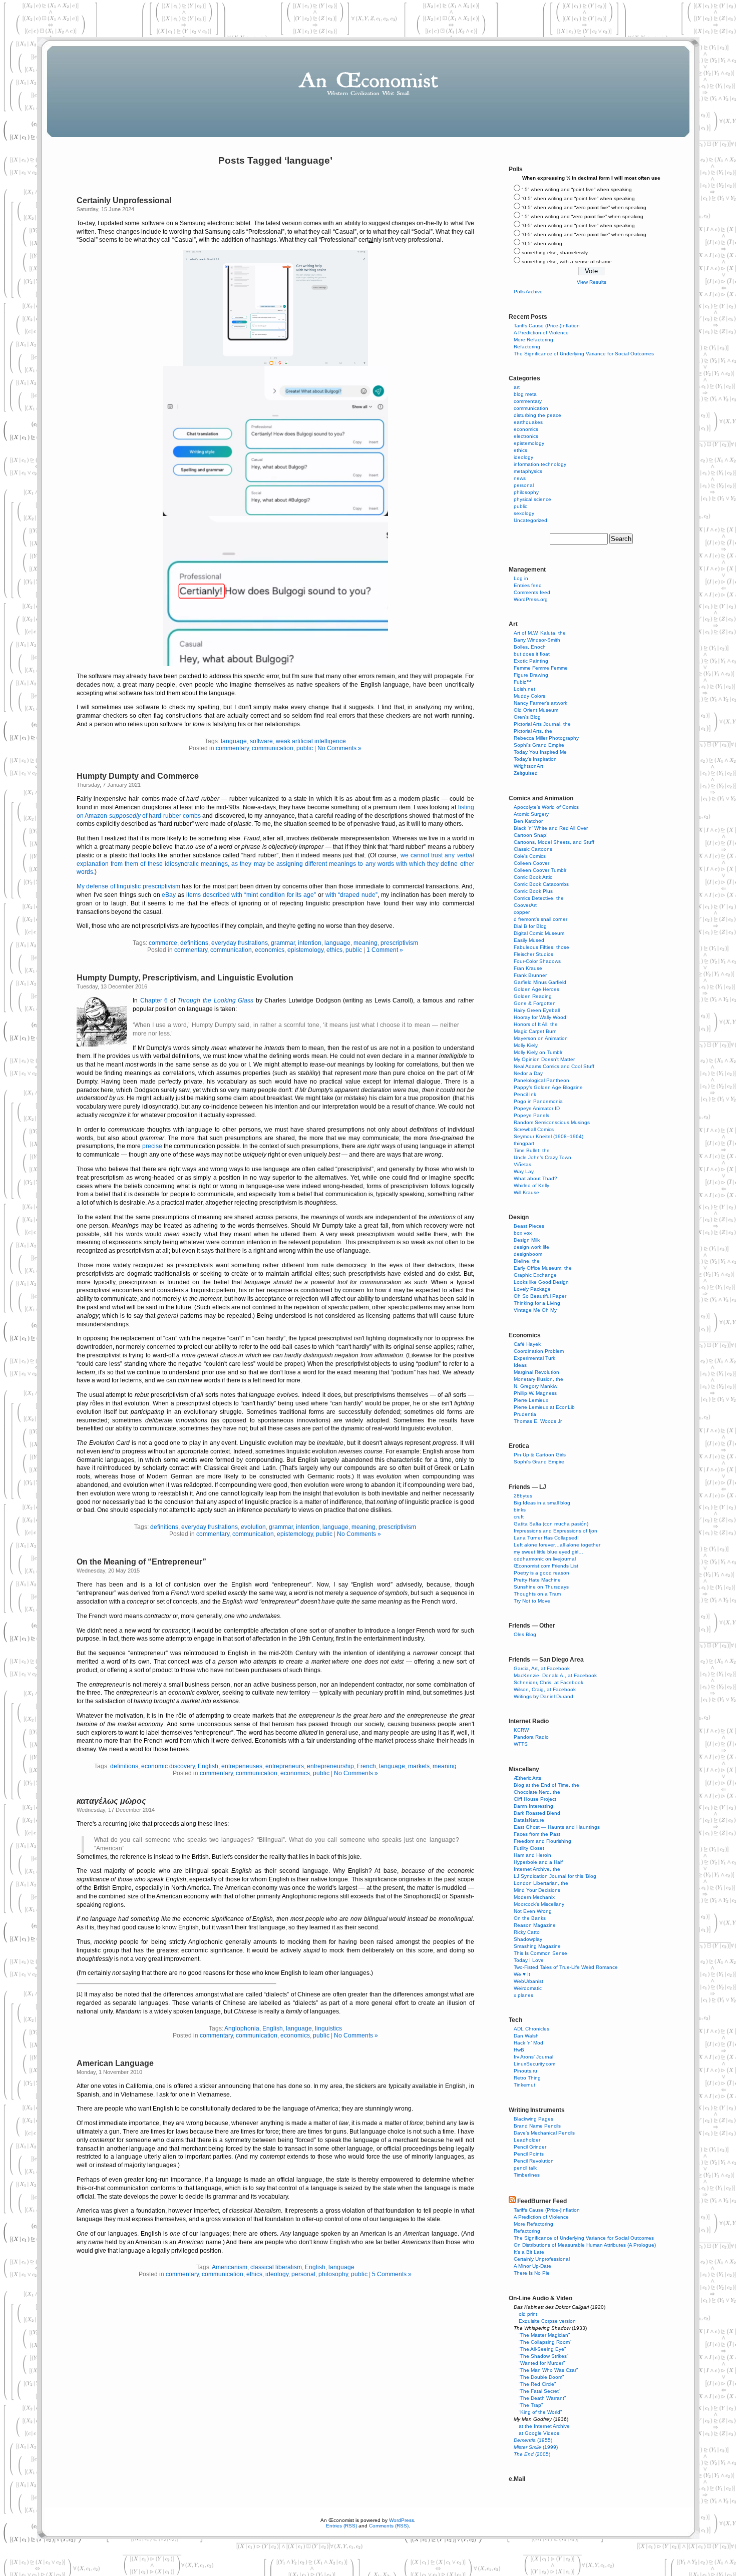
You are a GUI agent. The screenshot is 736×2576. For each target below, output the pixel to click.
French (366, 1766)
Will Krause (526, 1192)
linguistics (328, 2028)
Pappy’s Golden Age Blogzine (548, 1087)
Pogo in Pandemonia (538, 1101)
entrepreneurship (330, 1766)
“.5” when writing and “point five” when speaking (577, 189)
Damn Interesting (533, 1806)
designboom (528, 1254)
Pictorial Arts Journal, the (542, 724)
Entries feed (528, 585)
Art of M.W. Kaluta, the (540, 633)
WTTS (521, 1744)
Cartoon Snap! (531, 835)
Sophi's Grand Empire (539, 745)
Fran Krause (528, 968)
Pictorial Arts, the (533, 731)
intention (310, 943)
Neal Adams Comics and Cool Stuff (554, 1066)
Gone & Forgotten (535, 1003)
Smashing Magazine (537, 1946)
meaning (365, 943)
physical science (532, 499)
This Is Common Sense (540, 1953)
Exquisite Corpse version (547, 2321)
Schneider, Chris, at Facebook (548, 1682)
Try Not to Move (532, 1601)
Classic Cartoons (533, 849)
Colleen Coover (531, 863)
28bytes (523, 1496)
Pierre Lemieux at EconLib (544, 1407)
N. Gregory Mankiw (535, 1386)
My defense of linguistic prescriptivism (128, 886)
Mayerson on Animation (541, 1038)
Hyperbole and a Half (538, 1862)
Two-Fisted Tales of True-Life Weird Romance (566, 1967)
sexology (524, 513)
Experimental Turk (534, 1358)
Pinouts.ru (525, 2071)
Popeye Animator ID (537, 1108)
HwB (519, 2050)
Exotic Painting (531, 661)
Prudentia (525, 1414)
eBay (169, 895)
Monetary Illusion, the (538, 1379)
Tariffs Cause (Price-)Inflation (547, 326)
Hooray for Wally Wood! (541, 1017)
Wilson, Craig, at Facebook (545, 1689)
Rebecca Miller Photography (546, 738)
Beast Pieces (529, 1226)
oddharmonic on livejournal (545, 1559)
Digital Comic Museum (539, 933)
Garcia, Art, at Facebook (542, 1668)
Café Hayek (527, 1344)
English (208, 1766)
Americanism (230, 2267)
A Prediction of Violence (541, 333)
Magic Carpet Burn (535, 1031)
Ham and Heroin (532, 1855)
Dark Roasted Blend (537, 1813)
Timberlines (527, 2175)
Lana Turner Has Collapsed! (546, 1538)
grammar (283, 943)
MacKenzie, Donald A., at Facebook (555, 1675)
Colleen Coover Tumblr (540, 870)
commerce (163, 943)
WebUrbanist (528, 1981)
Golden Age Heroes (536, 989)
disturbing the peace (537, 415)
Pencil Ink (525, 1094)
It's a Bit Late (529, 2252)
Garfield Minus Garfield (540, 982)
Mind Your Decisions (537, 1890)
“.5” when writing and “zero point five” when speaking (583, 216)
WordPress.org (531, 599)
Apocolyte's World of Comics (546, 807)
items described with (250, 895)
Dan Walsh (526, 2036)
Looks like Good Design (541, 1282)
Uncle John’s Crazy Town (542, 1157)
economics (270, 950)
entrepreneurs (285, 1766)
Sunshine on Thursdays (541, 1587)
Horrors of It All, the (536, 1024)
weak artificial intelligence (311, 741)
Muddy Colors (529, 696)
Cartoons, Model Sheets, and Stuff (554, 842)
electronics (526, 436)
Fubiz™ (522, 682)
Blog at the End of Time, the (546, 1785)
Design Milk (527, 1240)
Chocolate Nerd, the (537, 1792)
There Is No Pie (532, 2273)
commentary (232, 748)
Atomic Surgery (531, 814)
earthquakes (528, 422)
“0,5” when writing (542, 243)
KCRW (521, 1730)
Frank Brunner (530, 975)
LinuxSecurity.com (534, 2064)
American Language (115, 2063)
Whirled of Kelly (531, 1185)
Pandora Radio (531, 1737)
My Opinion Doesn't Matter (544, 1059)
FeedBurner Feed (542, 2201)
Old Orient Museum (536, 710)
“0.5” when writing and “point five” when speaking (578, 198)
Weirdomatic (528, 1988)
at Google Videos (539, 2433)
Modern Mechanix (534, 1897)
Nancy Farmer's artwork (540, 703)
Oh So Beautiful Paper (540, 1296)
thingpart (524, 1143)
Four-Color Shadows (537, 961)
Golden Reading (533, 996)
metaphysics (528, 471)
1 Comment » (385, 950)
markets (419, 1766)
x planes (523, 1995)
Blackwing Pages (533, 2119)
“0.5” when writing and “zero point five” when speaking (584, 207)
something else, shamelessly (555, 252)
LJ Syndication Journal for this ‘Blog (555, 1876)
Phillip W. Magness (535, 1393)
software (261, 741)
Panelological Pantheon (541, 1080)
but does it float (532, 654)
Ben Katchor (528, 821)
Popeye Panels (531, 1115)
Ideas (520, 1365)
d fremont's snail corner (540, 919)
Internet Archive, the (537, 1869)
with (351, 895)
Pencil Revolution (534, 2161)
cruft (519, 1517)
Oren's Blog (527, 717)
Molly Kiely (526, 1045)
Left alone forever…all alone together (557, 1545)
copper (522, 912)
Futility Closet (529, 1848)
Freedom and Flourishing (542, 1841)
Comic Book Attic (533, 877)
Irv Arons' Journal (533, 2057)
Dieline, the (527, 1261)
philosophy (333, 2274)
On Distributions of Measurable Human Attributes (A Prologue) (585, 2245)
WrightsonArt (528, 766)
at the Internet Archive (544, 2426)
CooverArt (525, 905)
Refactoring (527, 347)
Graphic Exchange (535, 1275)
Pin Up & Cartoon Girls (540, 1455)
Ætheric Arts (527, 1778)
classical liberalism (276, 2267)
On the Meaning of (139, 1562)
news (520, 478)
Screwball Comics (534, 1129)
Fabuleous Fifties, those (541, 947)
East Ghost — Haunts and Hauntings (557, 1827)
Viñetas (522, 1164)
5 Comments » (392, 2274)
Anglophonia (242, 2028)
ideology (277, 2274)
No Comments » (339, 748)
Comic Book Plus (533, 891)
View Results (592, 282)
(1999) (536, 2447)
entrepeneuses (242, 1766)
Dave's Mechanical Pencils (544, 2133)
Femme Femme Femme (541, 668)
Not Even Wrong (533, 1911)
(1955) (533, 2440)
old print (528, 2314)
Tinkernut (524, 2085)
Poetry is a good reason (541, 1573)
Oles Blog (525, 1634)
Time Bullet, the (532, 1150)
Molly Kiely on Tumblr (538, 1052)
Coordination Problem (539, 1351)
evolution (253, 1527)
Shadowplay (528, 1939)
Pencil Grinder (530, 2147)
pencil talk (525, 2168)
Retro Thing (527, 2078)
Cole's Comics (530, 856)
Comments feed (532, 592)
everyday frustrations (240, 943)
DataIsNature (529, 1820)
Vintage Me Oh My (535, 1310)
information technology (540, 464)
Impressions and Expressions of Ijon (556, 1531)
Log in (521, 578)
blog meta (525, 394)
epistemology (305, 950)
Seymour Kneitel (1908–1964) (548, 1136)
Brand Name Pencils (537, 2126)
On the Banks (530, 1918)
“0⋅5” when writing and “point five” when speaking (578, 225)
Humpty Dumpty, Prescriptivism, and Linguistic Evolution (185, 978)
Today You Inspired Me (540, 752)
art (517, 387)
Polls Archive (528, 292)
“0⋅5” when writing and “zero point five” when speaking (584, 234)
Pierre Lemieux (531, 1400)
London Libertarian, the (541, 1883)
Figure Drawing (531, 675)
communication (273, 748)
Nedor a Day (528, 1073)
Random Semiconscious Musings (552, 1122)
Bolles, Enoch (530, 647)
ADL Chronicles (531, 2029)
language (234, 741)
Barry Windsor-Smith (537, 640)
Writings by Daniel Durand (543, 1696)
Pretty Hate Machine (537, 1580)
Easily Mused (529, 940)
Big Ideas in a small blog (542, 1503)
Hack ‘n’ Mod (528, 2043)
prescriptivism (399, 943)
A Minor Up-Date (532, 2266)
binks (520, 1510)
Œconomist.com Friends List (546, 1566)
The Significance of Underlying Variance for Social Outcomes (584, 354)
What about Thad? (535, 1178)
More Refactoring (533, 340)
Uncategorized (530, 520)
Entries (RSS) (341, 2526)
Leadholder (527, 2140)
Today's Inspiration (535, 759)
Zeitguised (526, 773)
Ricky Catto (527, 1932)
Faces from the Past (537, 1834)
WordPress (402, 2520)
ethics (334, 950)
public (305, 748)
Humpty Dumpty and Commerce (138, 776)
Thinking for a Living (537, 1303)
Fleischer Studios (533, 954)
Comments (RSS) (389, 2526)
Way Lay (524, 1171)
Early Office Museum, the (543, 1268)
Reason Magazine (535, 1925)
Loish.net (524, 689)
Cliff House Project (535, 1799)
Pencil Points (529, 2154)
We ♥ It (522, 1974)
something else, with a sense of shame (567, 262)
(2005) (532, 2454)
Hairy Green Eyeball (537, 1010)
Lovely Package (532, 1289)
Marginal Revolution (536, 1372)
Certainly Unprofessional (124, 200)
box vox (523, 1233)
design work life (531, 1247)
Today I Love (529, 1960)
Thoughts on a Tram (537, 1594)
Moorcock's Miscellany (539, 1904)
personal (303, 2274)
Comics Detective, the (539, 898)
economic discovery (168, 1766)
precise (152, 1146)
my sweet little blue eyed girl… (548, 1552)
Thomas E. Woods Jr (538, 1421)
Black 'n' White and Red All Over (551, 828)
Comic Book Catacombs (541, 884)
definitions (194, 943)
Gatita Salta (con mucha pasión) (551, 1524)
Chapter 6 (154, 1000)
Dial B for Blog (530, 926)
